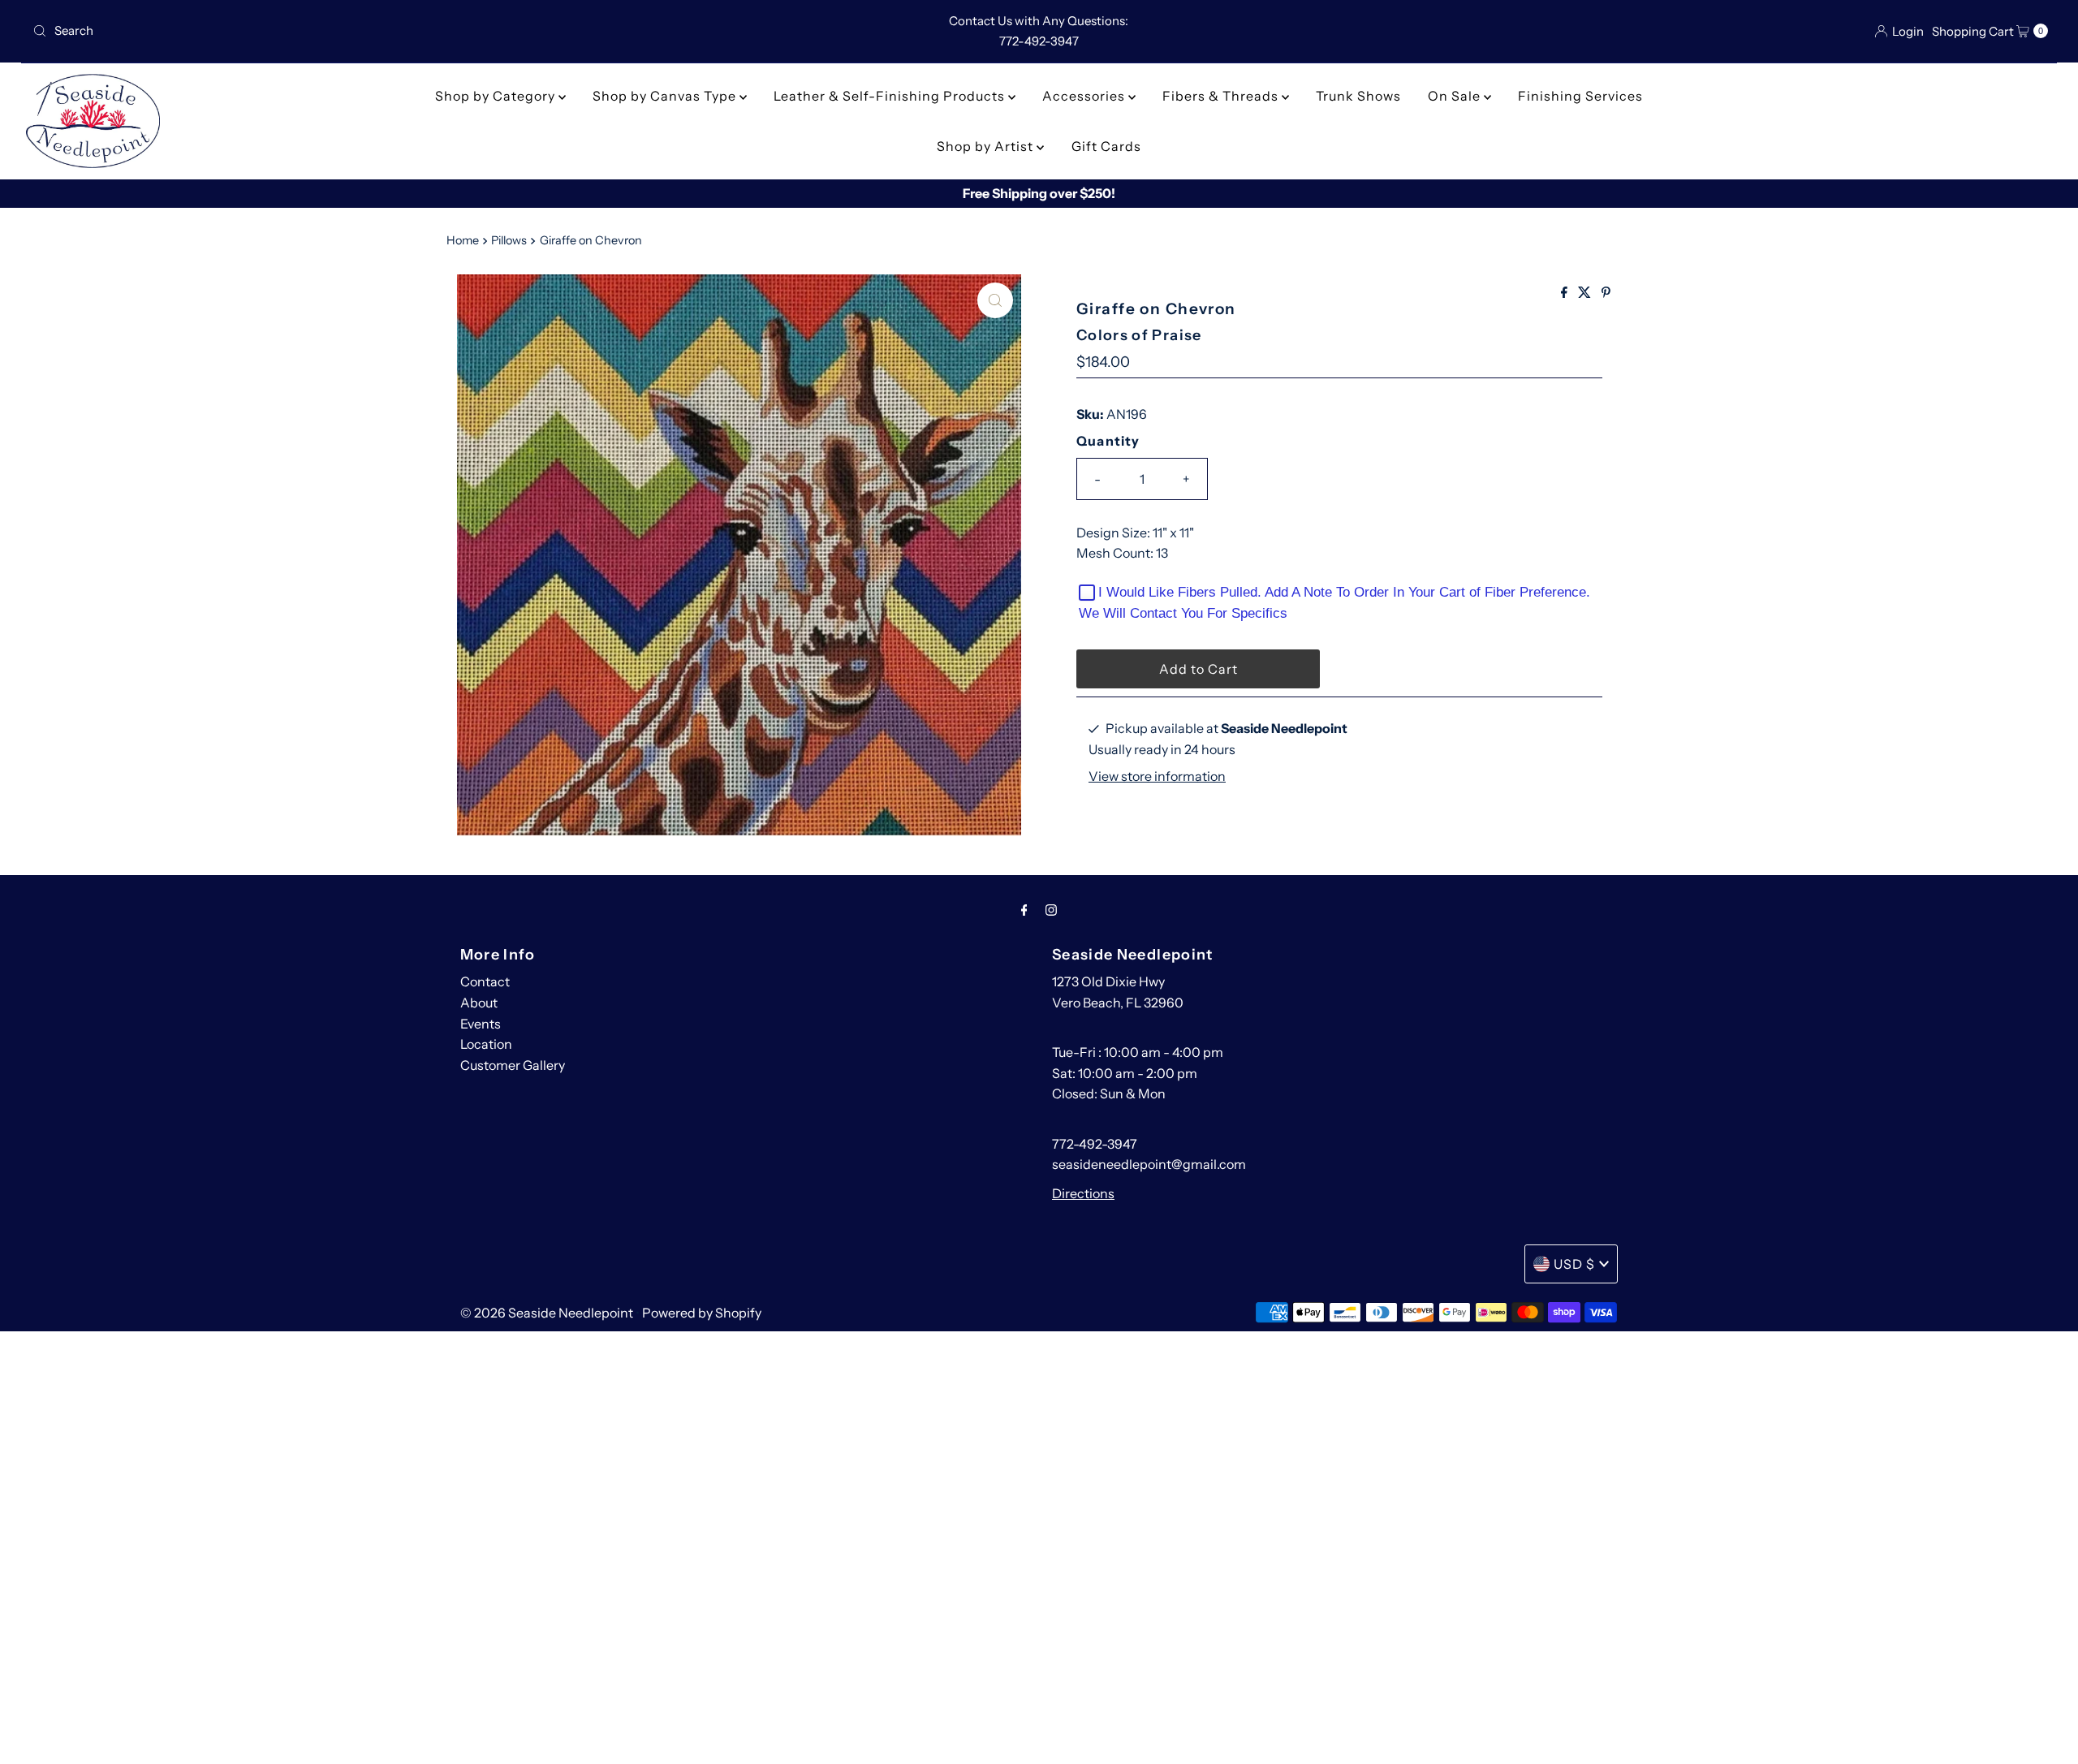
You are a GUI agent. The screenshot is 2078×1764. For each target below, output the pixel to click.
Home (463, 240)
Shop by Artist (987, 146)
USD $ (1574, 1264)
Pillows (509, 240)
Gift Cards (1106, 146)
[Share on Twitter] (1586, 293)
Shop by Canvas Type (666, 96)
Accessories (1085, 96)
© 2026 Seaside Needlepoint (547, 1313)
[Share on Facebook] (1565, 293)
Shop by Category (497, 96)
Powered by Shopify (702, 1313)
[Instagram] (1051, 910)
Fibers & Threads (1222, 96)
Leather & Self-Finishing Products (891, 96)
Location (486, 1044)
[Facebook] (1024, 910)
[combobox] (359, 31)
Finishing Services (1580, 96)
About (479, 1003)
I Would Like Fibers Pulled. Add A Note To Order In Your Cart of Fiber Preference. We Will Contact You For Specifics (1334, 603)
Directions (1083, 1193)
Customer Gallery (513, 1065)
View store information (1157, 776)
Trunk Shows (1358, 96)
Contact (485, 981)
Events (481, 1024)
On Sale (1456, 96)
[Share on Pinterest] (1606, 293)
